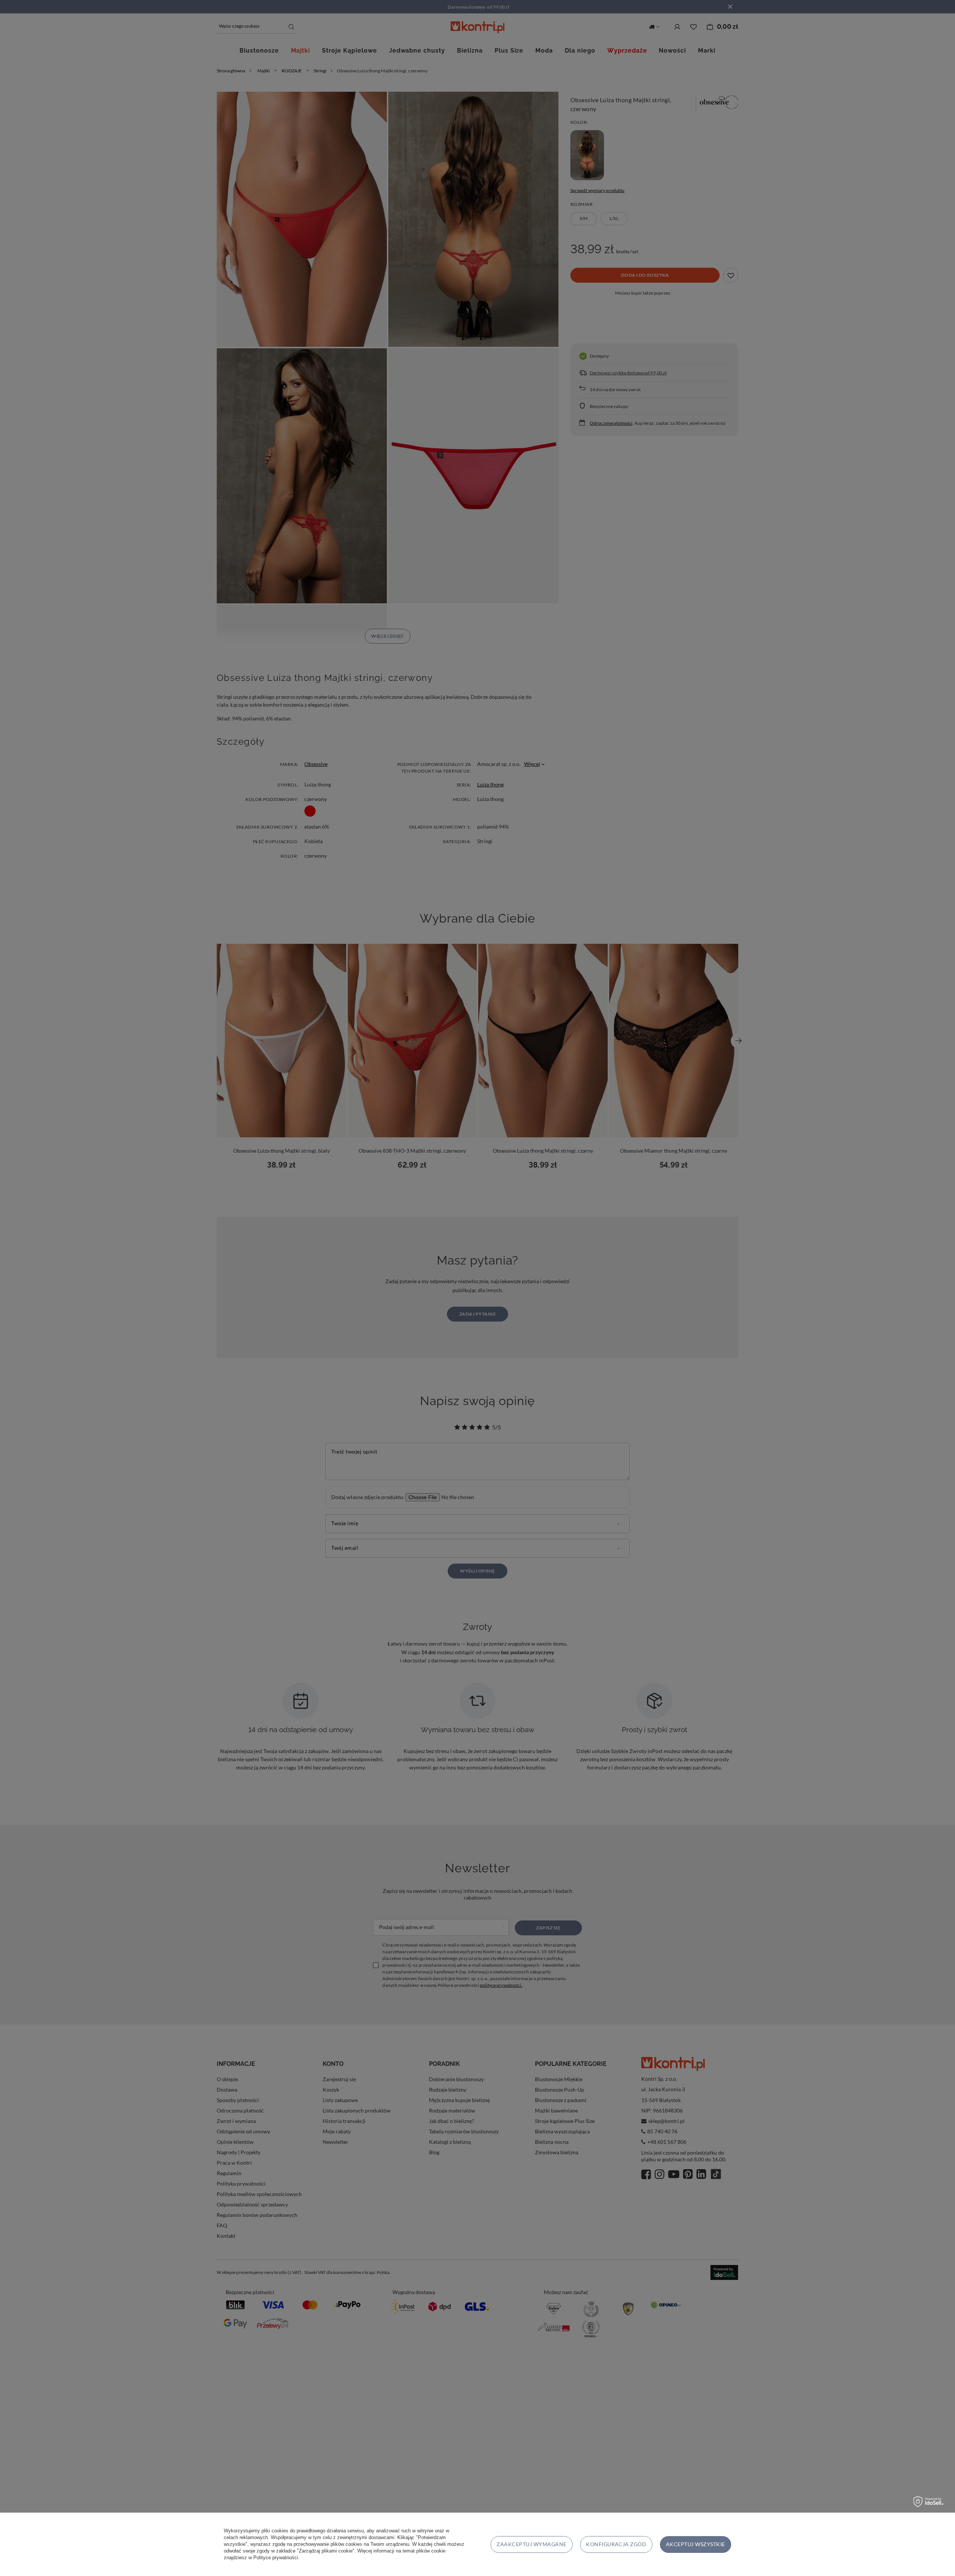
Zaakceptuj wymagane (531, 2544)
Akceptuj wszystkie (696, 2544)
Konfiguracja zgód (616, 2544)
